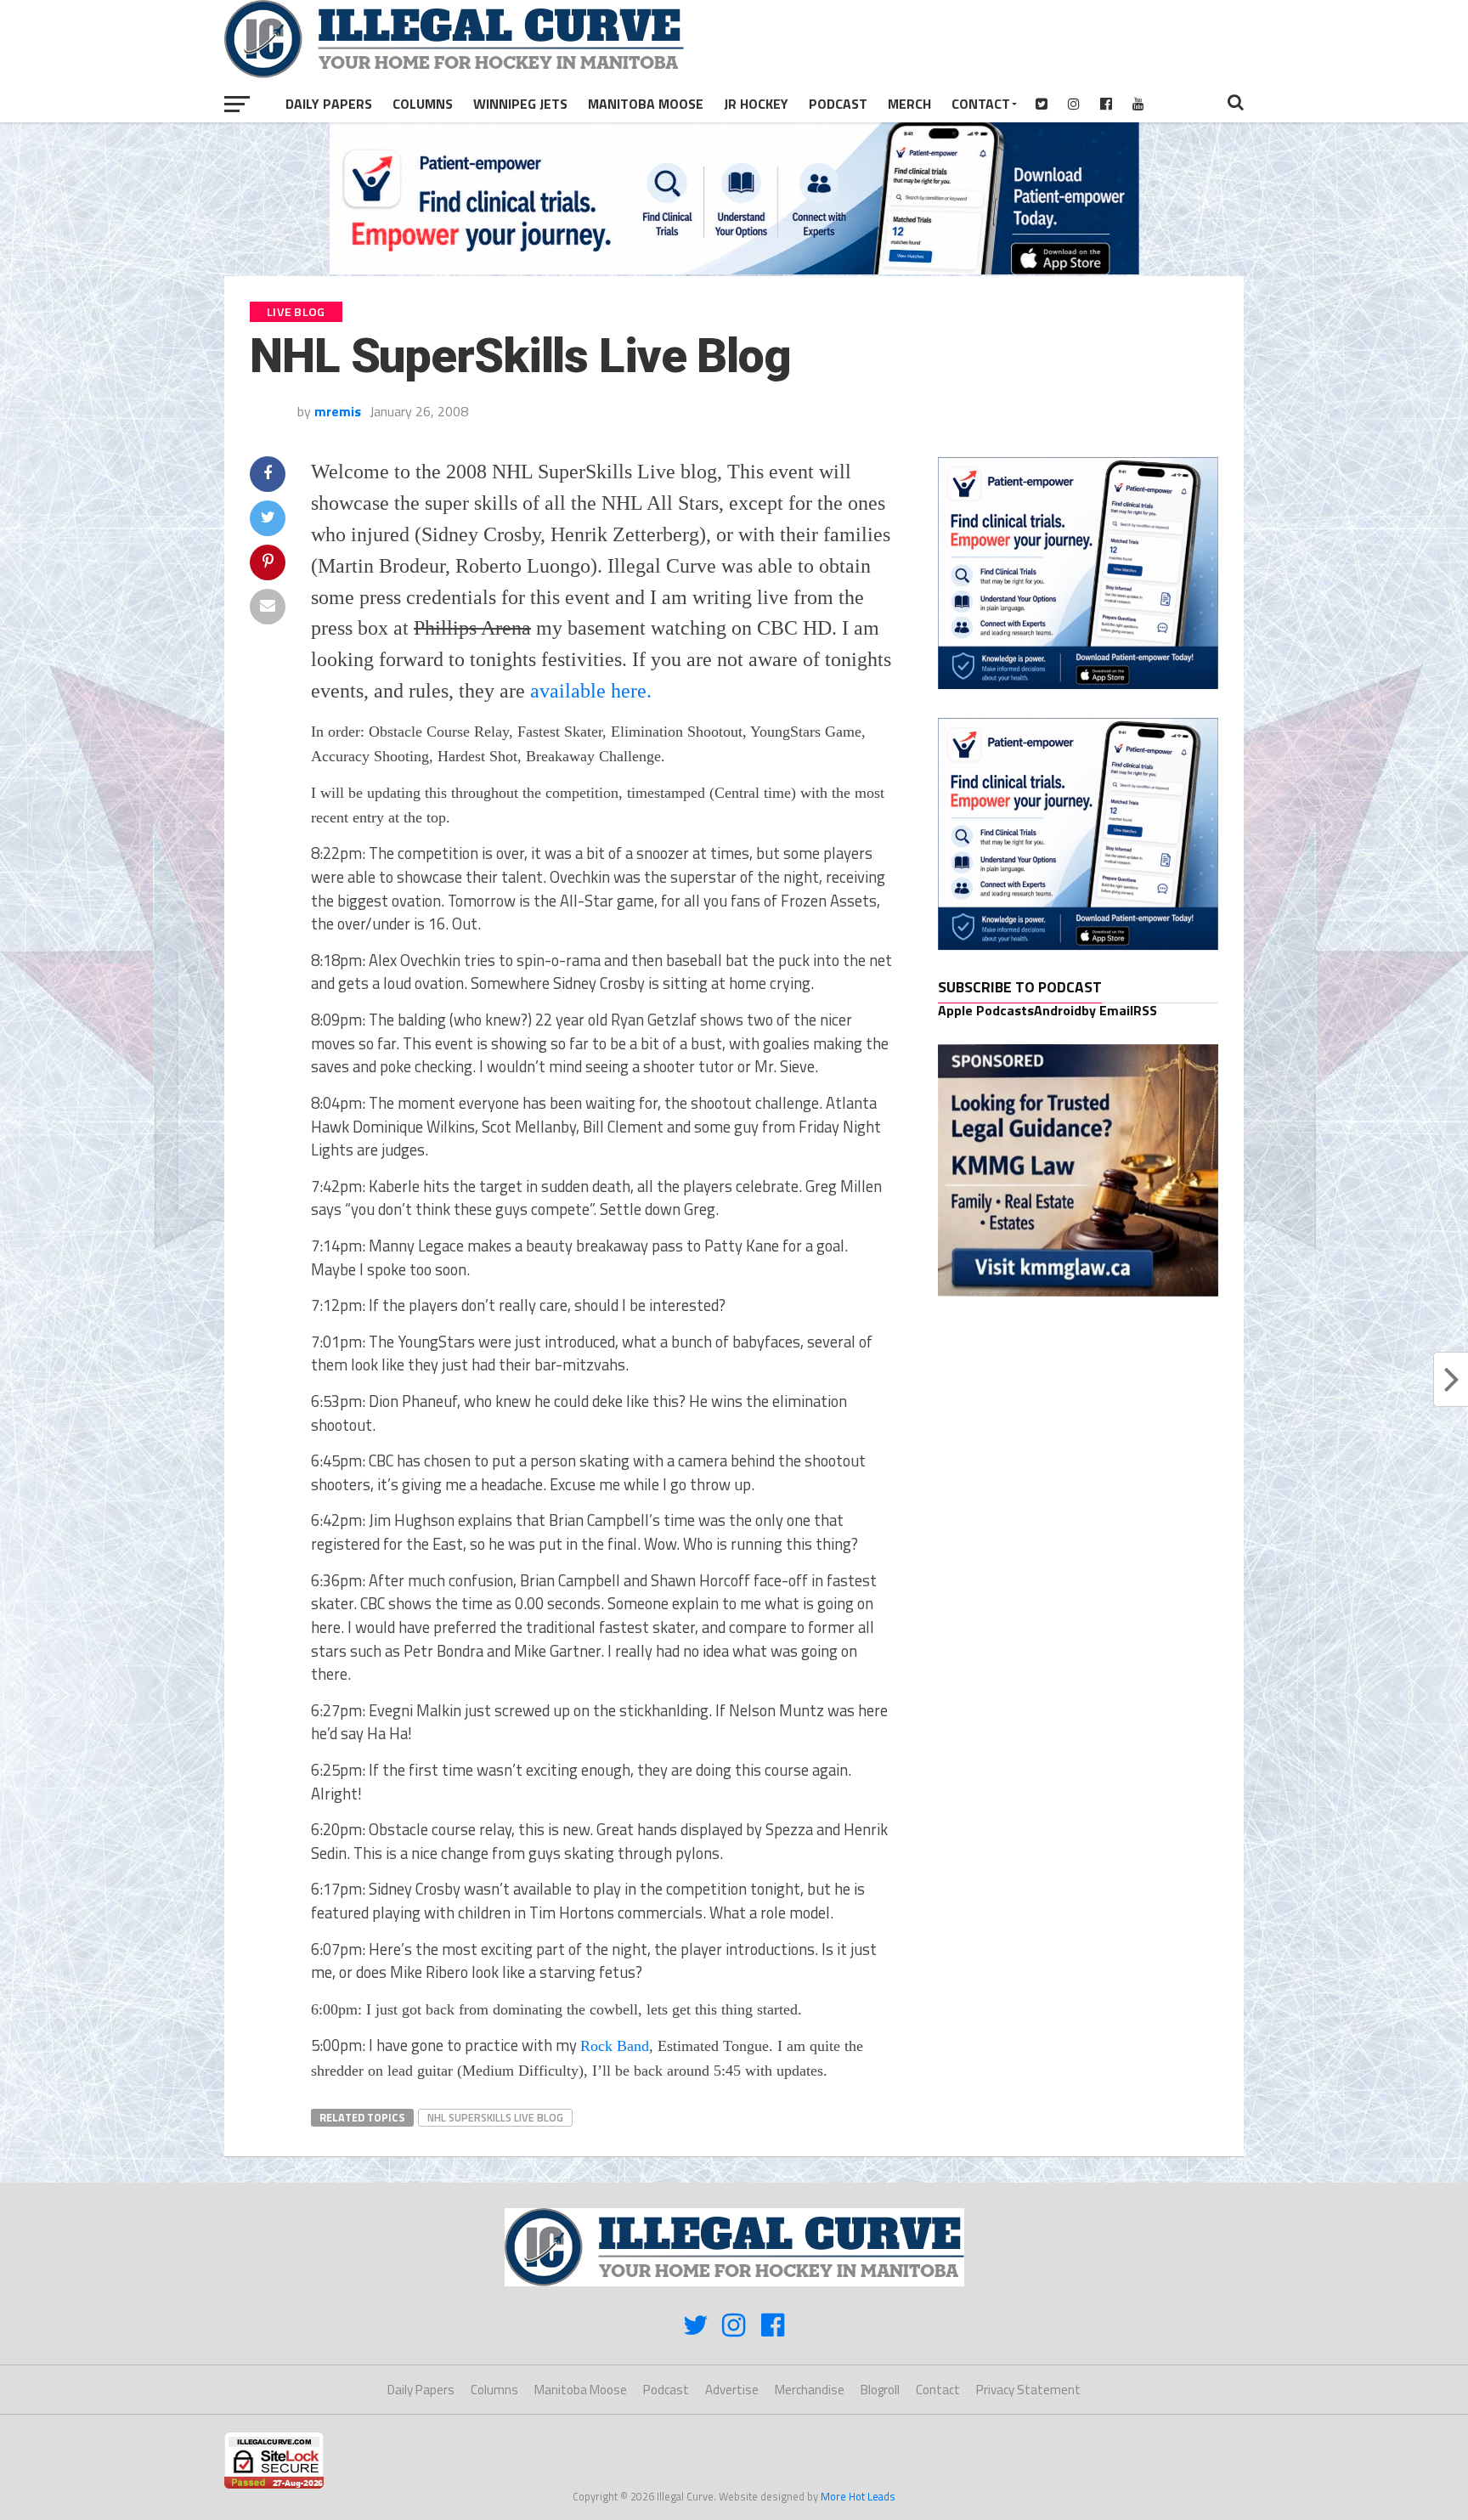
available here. (591, 691)
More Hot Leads (858, 2496)
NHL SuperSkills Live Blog (495, 2117)
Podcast (838, 104)
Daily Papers (329, 104)
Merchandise (810, 2390)
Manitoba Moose (646, 104)
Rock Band (615, 2046)
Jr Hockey (756, 104)
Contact (981, 104)
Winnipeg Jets (520, 104)
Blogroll (880, 2390)
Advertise (732, 2390)
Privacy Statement (1028, 2390)
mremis (338, 411)
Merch (909, 104)
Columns (423, 104)
